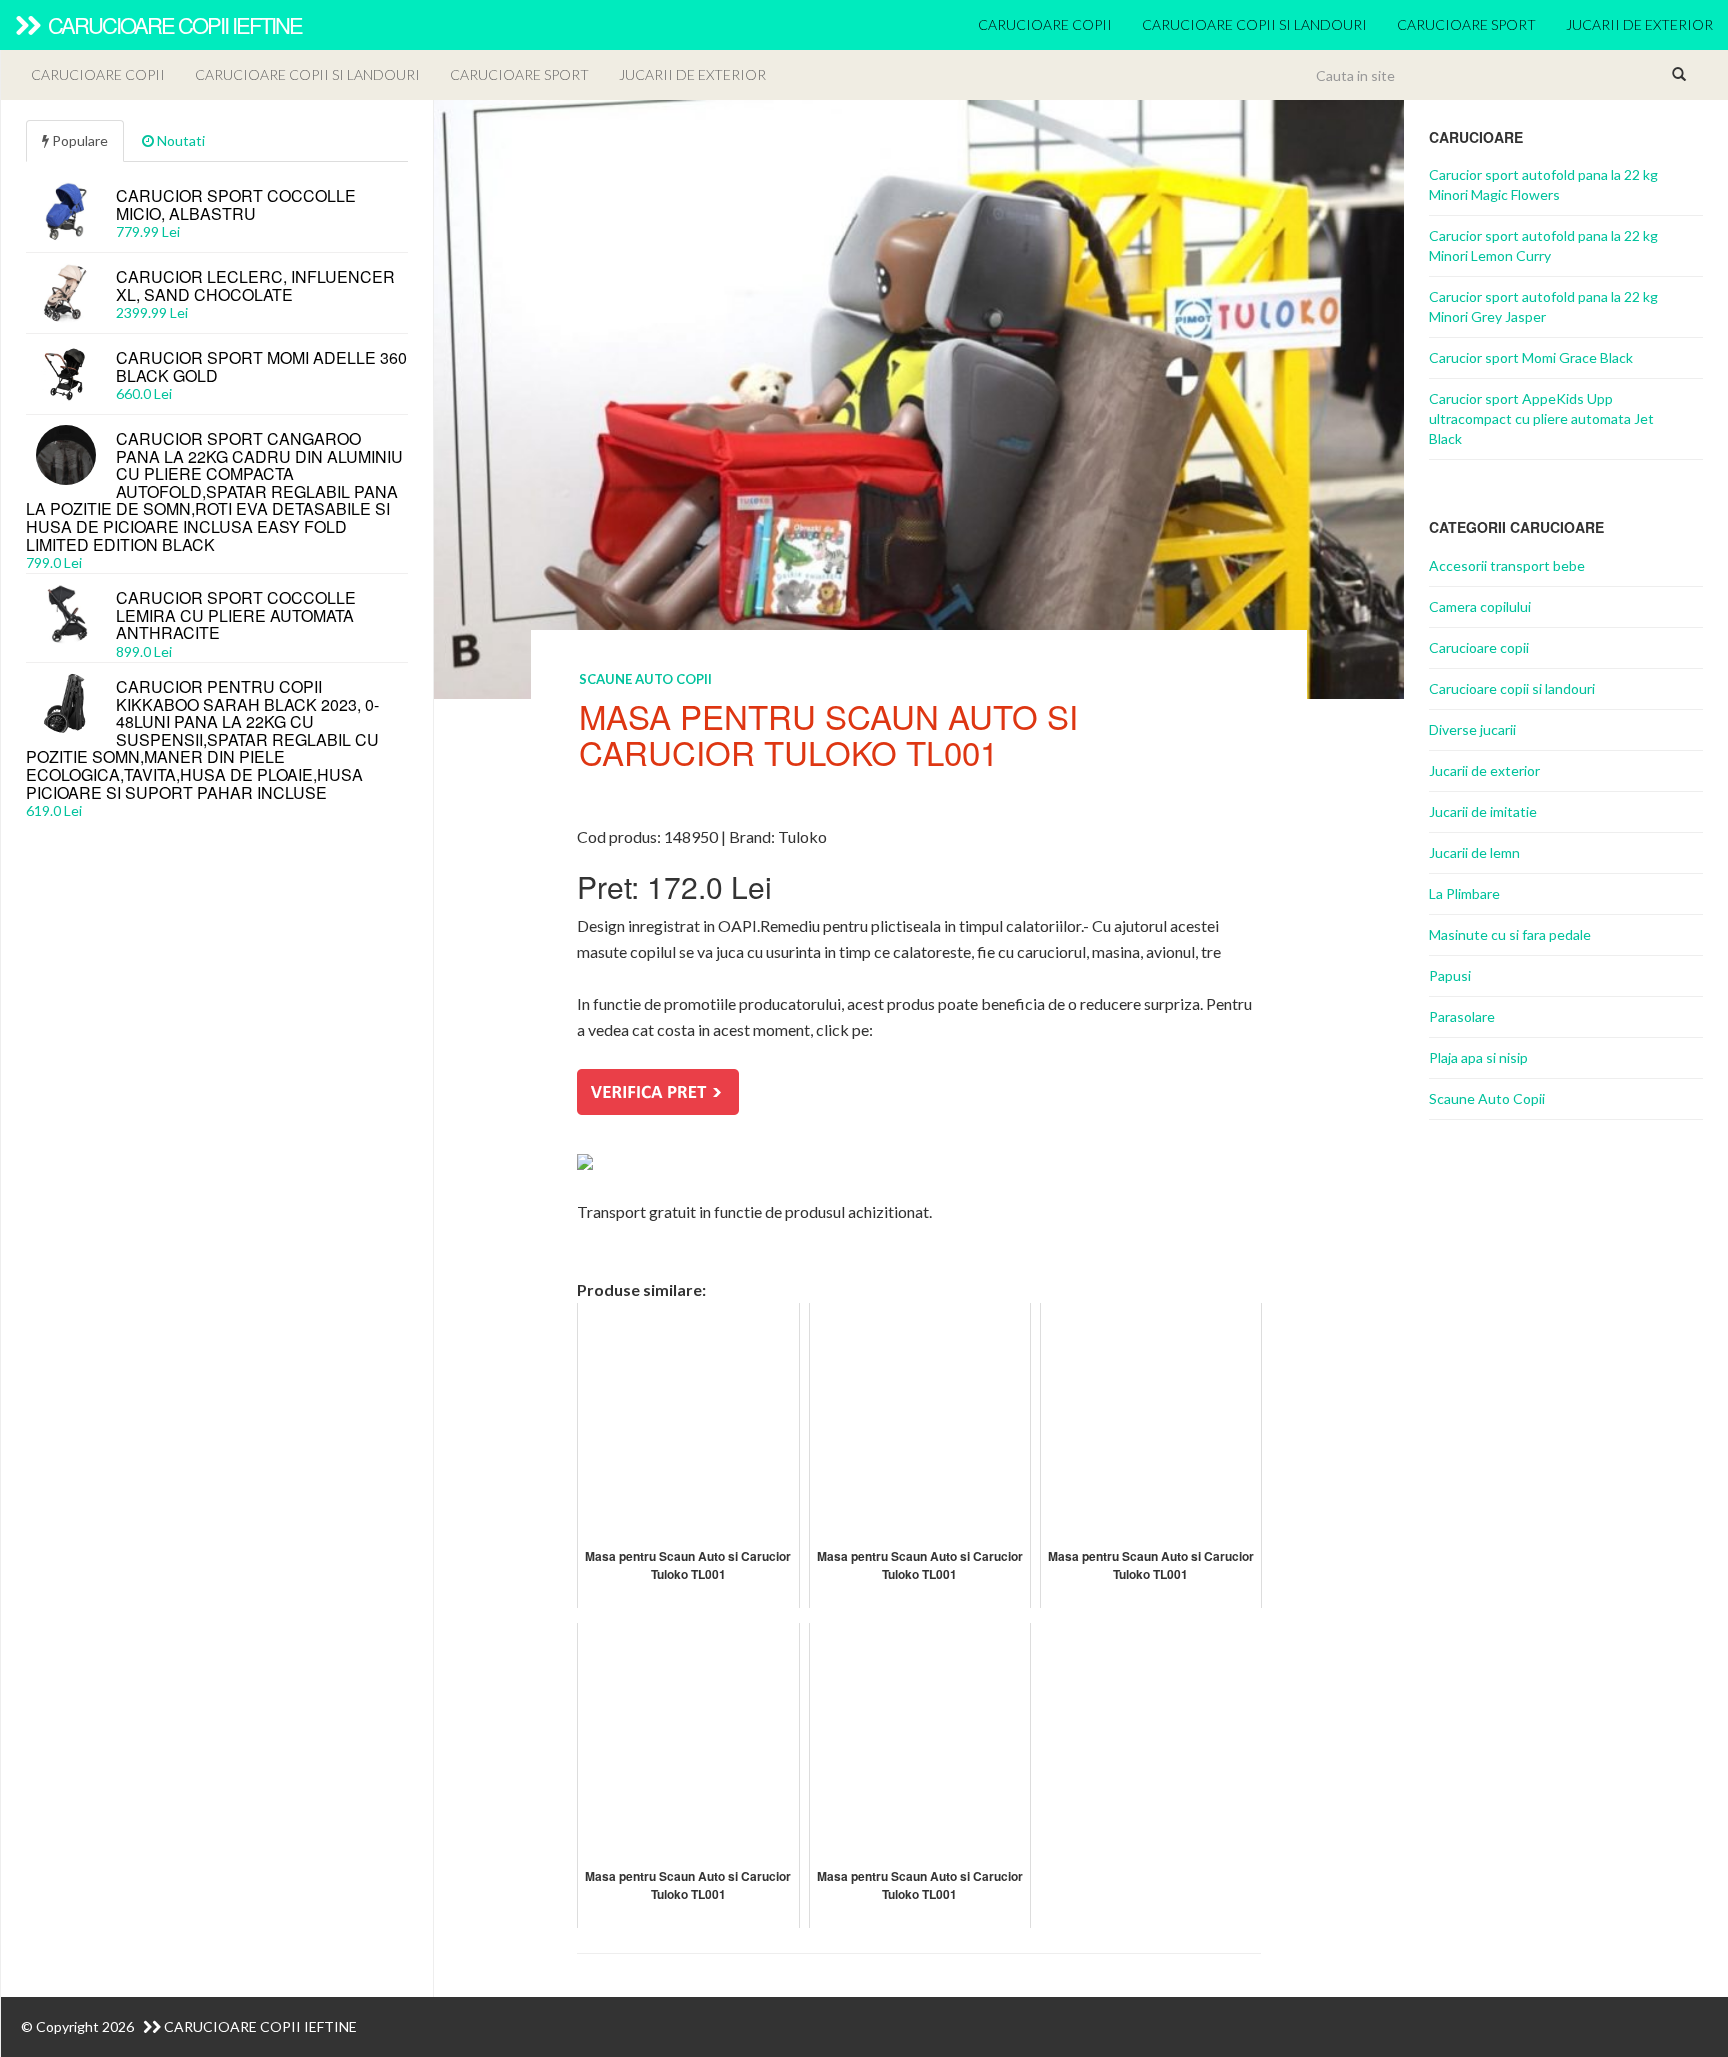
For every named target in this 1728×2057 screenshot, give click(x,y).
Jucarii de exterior (1639, 24)
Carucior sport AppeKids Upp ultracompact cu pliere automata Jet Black (1541, 418)
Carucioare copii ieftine (173, 24)
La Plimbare (1464, 893)
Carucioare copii (1045, 24)
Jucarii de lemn (1474, 852)
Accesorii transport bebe (1507, 565)
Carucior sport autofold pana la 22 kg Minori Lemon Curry (1543, 245)
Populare (78, 140)
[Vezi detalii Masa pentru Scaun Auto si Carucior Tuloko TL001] (919, 397)
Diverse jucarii (1472, 729)
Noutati (179, 140)
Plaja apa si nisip (1478, 1057)
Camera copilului (1480, 606)
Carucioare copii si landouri (1254, 24)
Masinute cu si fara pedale (1510, 934)
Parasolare (1462, 1016)
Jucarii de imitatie (1483, 811)
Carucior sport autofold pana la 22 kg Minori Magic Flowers (1543, 184)
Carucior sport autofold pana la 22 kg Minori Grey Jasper (1543, 306)
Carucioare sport (1466, 24)
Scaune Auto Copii (645, 679)
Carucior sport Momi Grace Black (1531, 357)
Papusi (1450, 975)
